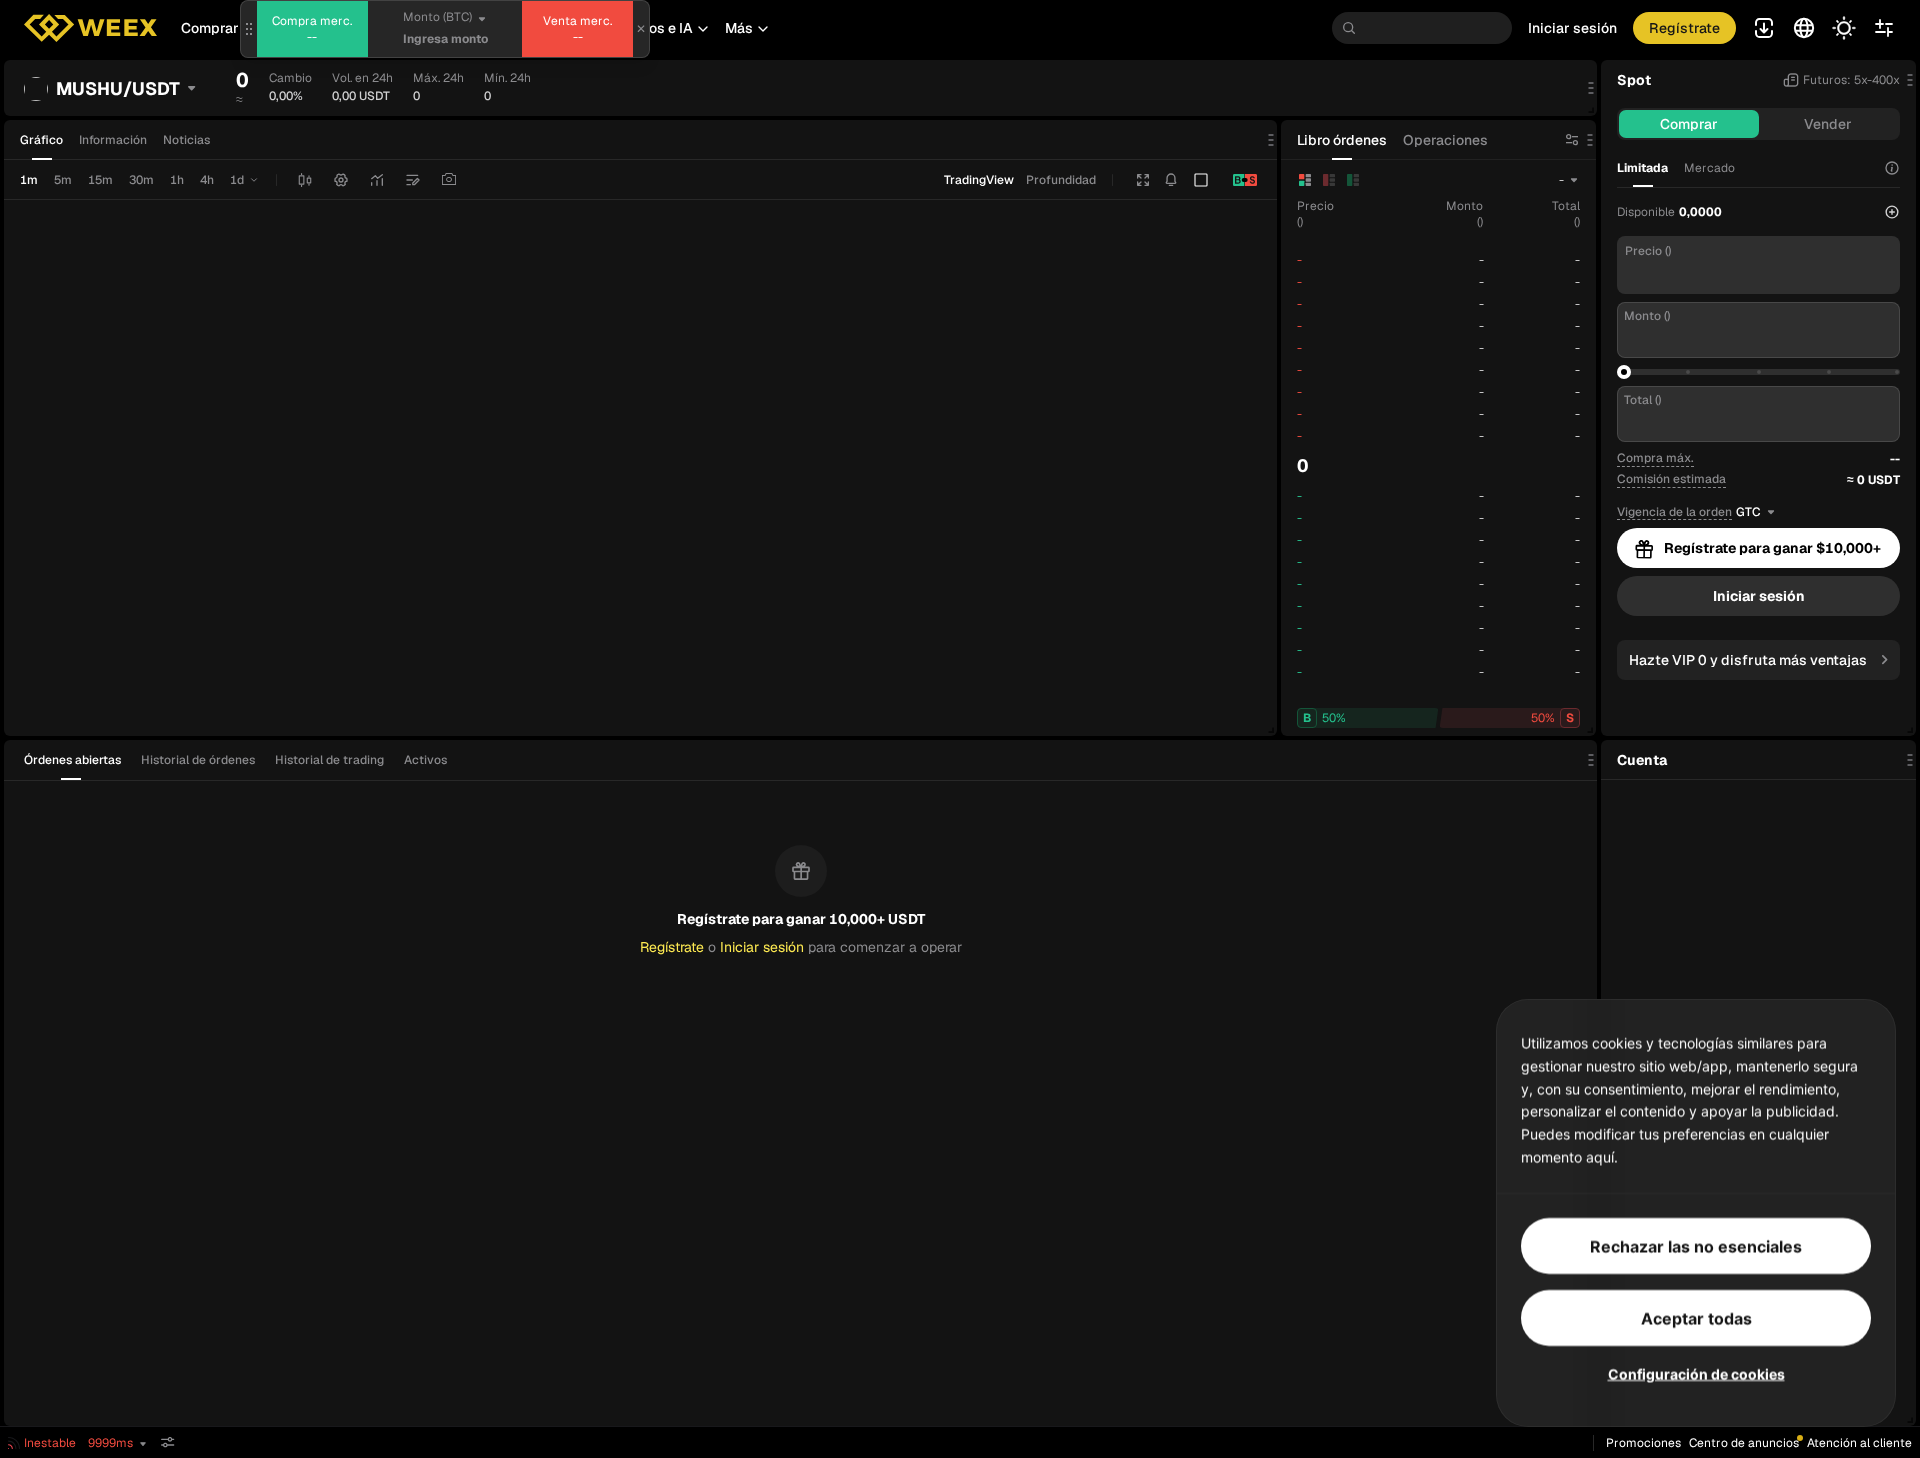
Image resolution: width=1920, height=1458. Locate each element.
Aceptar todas (1696, 1317)
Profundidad (1061, 180)
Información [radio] (113, 140)
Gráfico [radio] (41, 140)
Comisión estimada (1671, 479)
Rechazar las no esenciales (1696, 1245)
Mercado (1709, 168)
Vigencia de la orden (1674, 512)
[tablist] (241, 760)
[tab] (78, 760)
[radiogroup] (115, 140)
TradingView (979, 180)
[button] (657, 28)
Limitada (1642, 168)
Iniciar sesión (1572, 28)
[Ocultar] (168, 1442)
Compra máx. (1655, 458)
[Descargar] (449, 180)
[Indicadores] (377, 180)
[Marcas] (413, 180)
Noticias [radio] (186, 140)
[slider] (1624, 372)
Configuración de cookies (1696, 1372)
